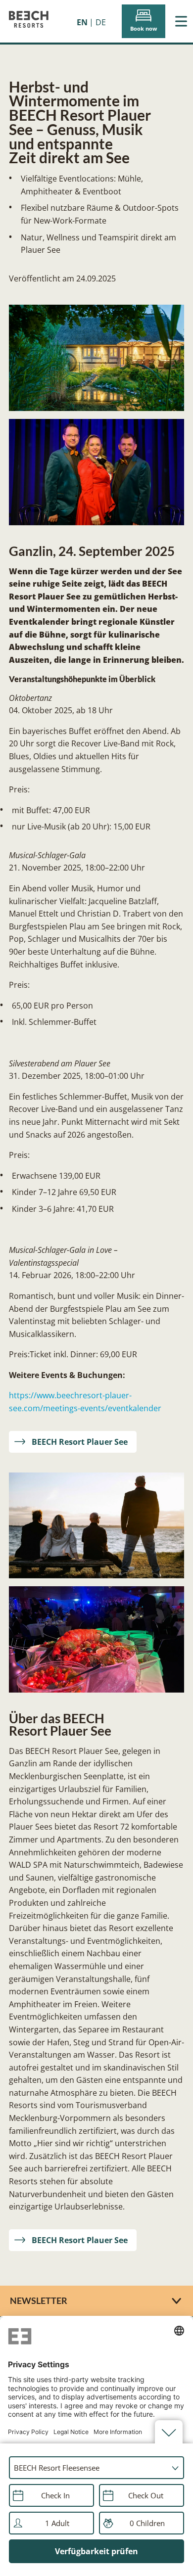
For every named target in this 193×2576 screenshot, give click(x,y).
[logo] (29, 21)
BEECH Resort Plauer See (80, 1442)
